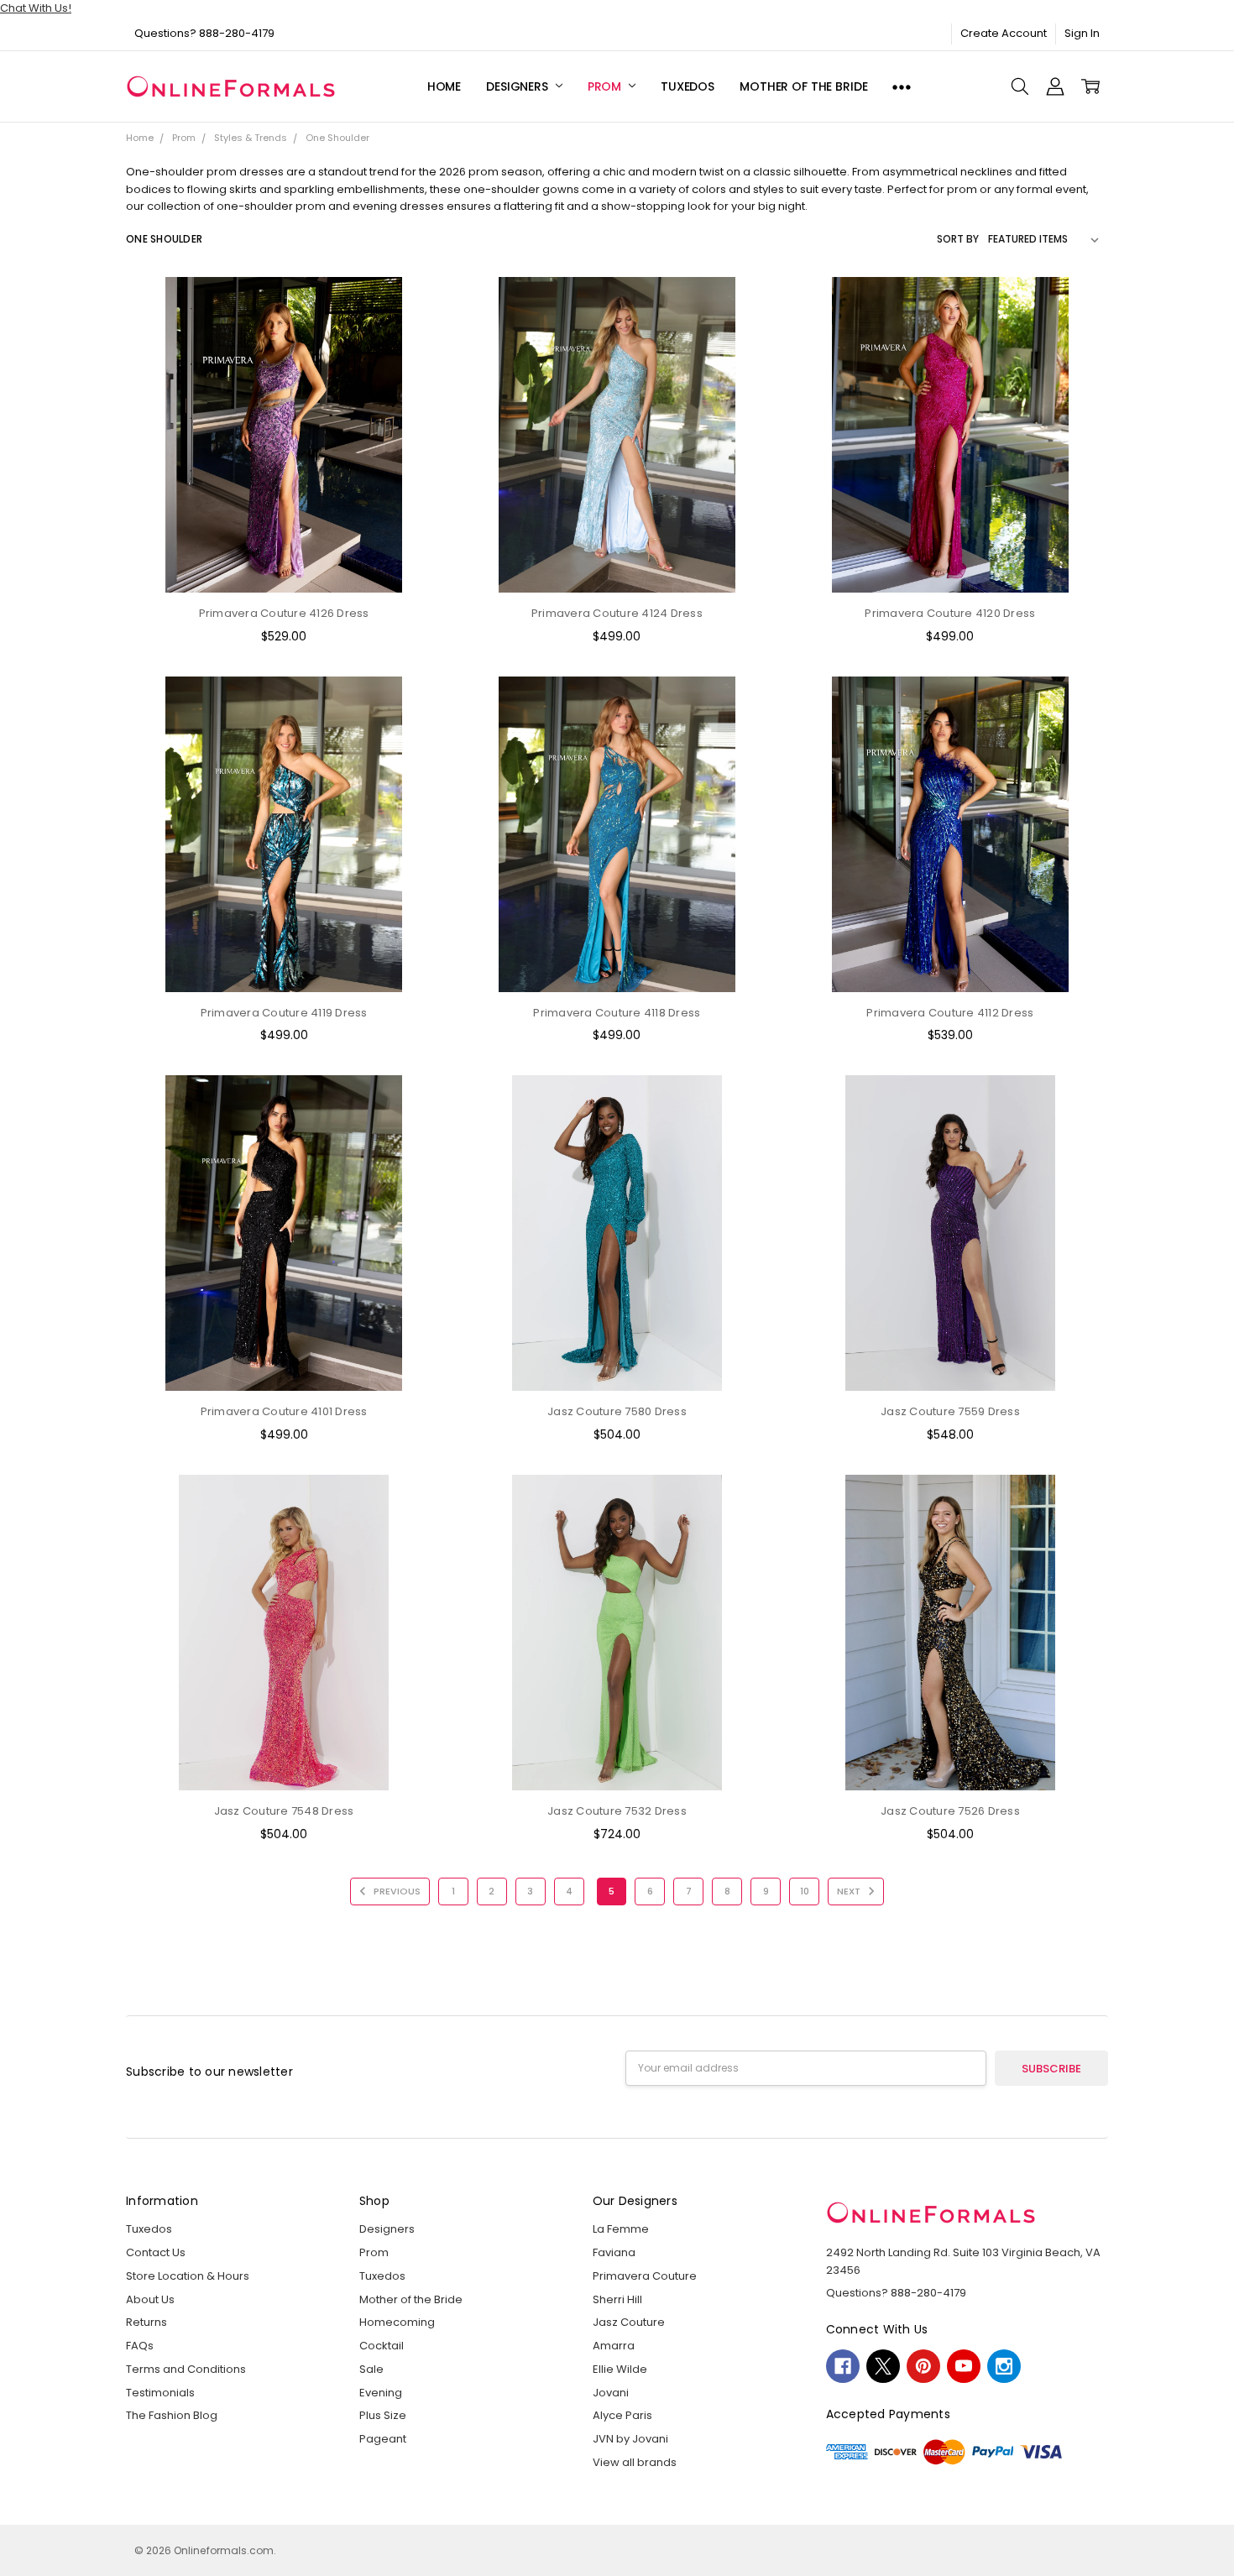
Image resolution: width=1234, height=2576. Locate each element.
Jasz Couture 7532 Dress (617, 1811)
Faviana (614, 2252)
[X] (883, 2366)
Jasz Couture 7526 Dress (950, 1811)
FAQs (140, 2346)
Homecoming (397, 2322)
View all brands (635, 2462)
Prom (606, 86)
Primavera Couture (645, 2276)
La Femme (621, 2229)
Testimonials (160, 2393)
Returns (146, 2322)
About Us (150, 2299)
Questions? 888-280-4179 (204, 33)
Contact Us (156, 2252)
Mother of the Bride (803, 86)
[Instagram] (1004, 2366)
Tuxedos (688, 86)
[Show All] (902, 87)
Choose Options (284, 560)
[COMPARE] (413, 332)
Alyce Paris (622, 2415)
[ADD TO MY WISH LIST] (413, 358)
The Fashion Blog (172, 2415)
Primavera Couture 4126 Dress (284, 613)
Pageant (383, 2439)
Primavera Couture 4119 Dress (284, 1013)
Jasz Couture (629, 2322)
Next (850, 1891)
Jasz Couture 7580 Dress (617, 1411)
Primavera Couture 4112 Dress (950, 1013)
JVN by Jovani (630, 2439)
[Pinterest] (923, 2366)
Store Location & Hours (188, 2276)
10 (805, 1891)
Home (444, 86)
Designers (519, 86)
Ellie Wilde (620, 2369)
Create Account (1004, 33)
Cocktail (382, 2346)
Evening (381, 2393)
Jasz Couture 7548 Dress (284, 1811)
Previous (396, 1891)
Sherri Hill (617, 2299)
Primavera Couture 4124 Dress (617, 613)
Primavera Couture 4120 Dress (950, 613)
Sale (371, 2369)
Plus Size (383, 2415)
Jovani (611, 2393)
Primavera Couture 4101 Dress (284, 1411)
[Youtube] (964, 2366)
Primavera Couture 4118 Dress (617, 1013)
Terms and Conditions (186, 2369)
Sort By (958, 239)
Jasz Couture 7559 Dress (950, 1411)
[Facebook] (843, 2366)
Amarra (614, 2346)
